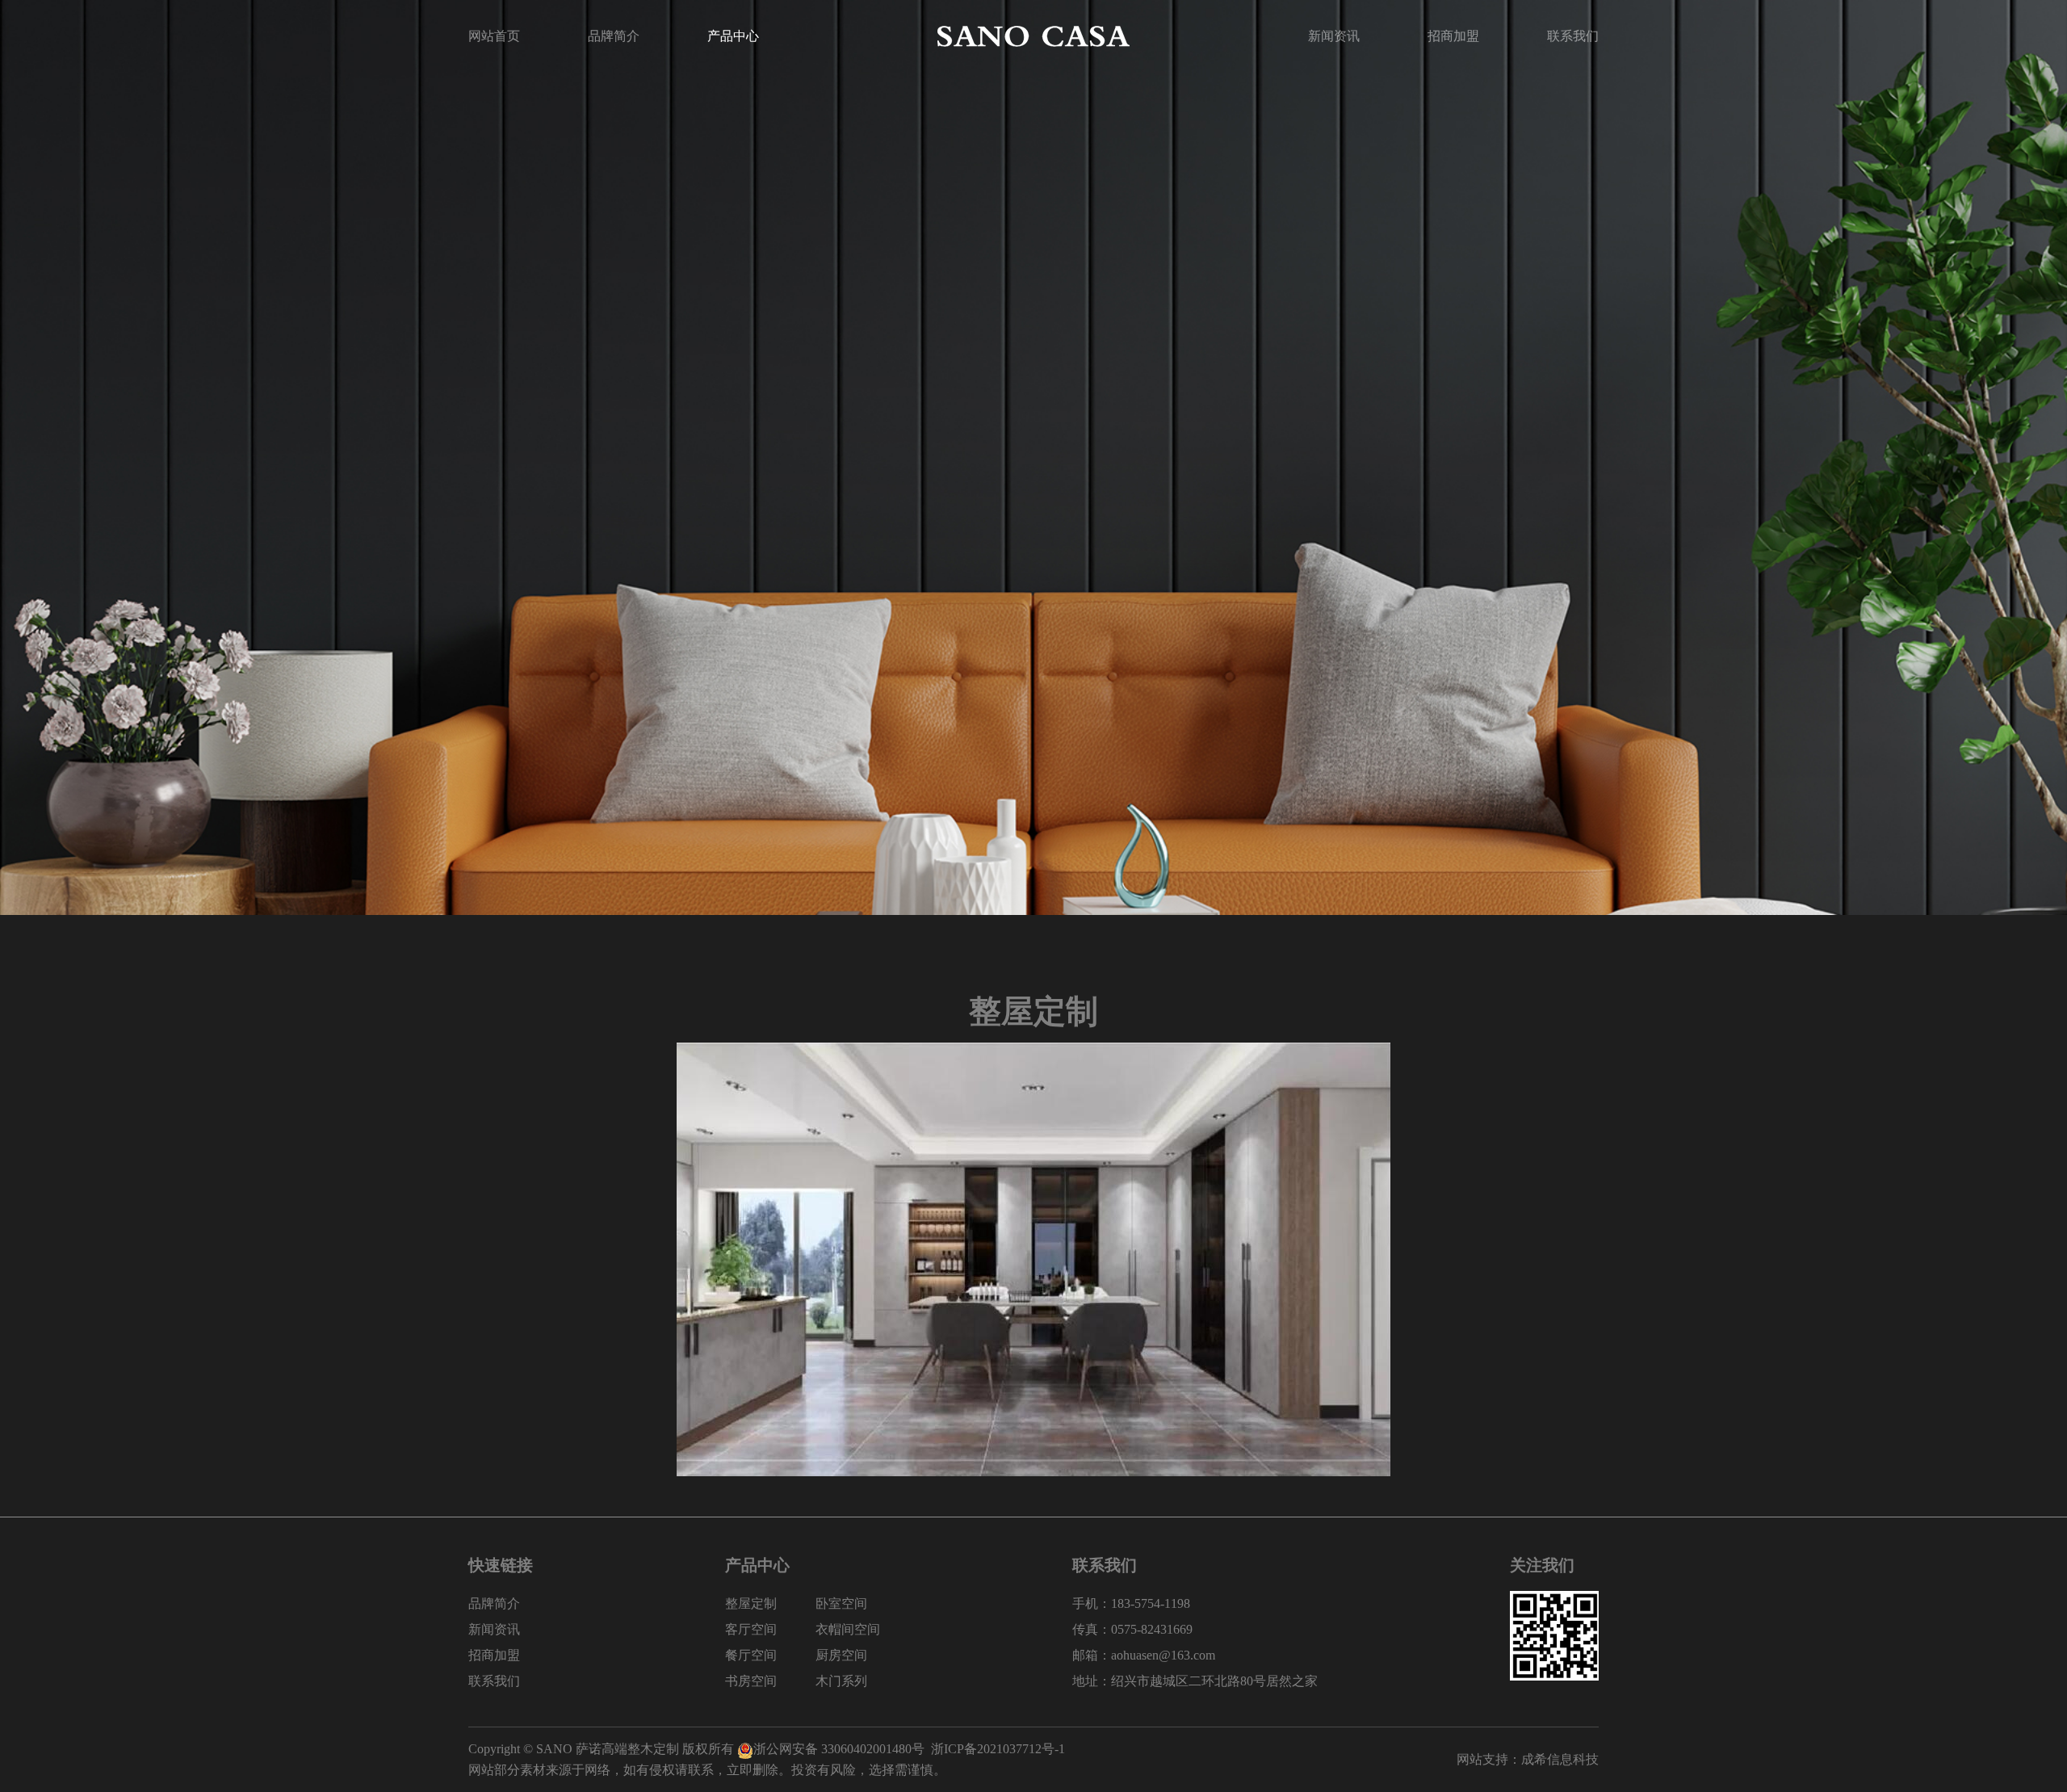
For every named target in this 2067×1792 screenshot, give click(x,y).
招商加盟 (1453, 36)
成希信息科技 (1560, 1759)
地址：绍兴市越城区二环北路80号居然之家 (1195, 1681)
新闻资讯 (1334, 36)
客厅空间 (751, 1629)
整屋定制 (751, 1603)
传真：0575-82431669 (1132, 1629)
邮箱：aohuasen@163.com (1144, 1655)
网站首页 (494, 36)
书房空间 (751, 1681)
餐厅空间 (751, 1655)
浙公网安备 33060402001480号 (839, 1749)
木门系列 (841, 1681)
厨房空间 (841, 1655)
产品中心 (733, 36)
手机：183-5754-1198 (1131, 1603)
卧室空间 (841, 1603)
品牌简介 (614, 36)
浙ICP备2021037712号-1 (998, 1749)
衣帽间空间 (848, 1629)
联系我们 (1573, 36)
